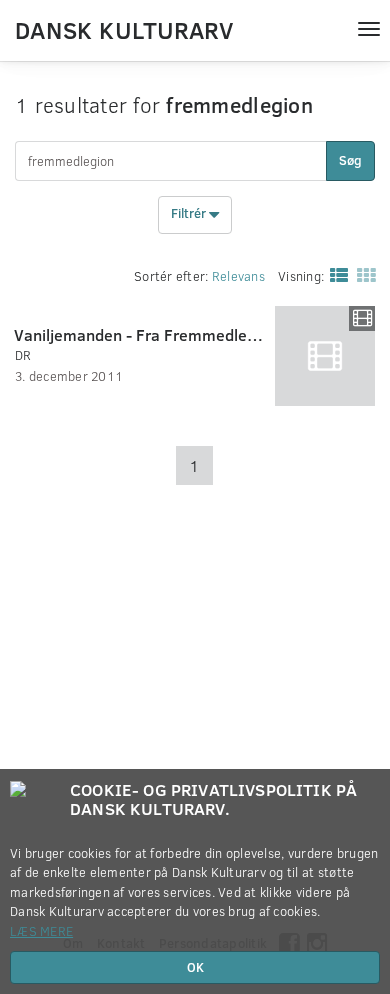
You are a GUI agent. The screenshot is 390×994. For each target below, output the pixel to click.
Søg (350, 160)
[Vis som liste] (335, 274)
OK (195, 967)
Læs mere (41, 931)
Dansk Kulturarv (124, 29)
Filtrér (190, 214)
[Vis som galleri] (362, 274)
